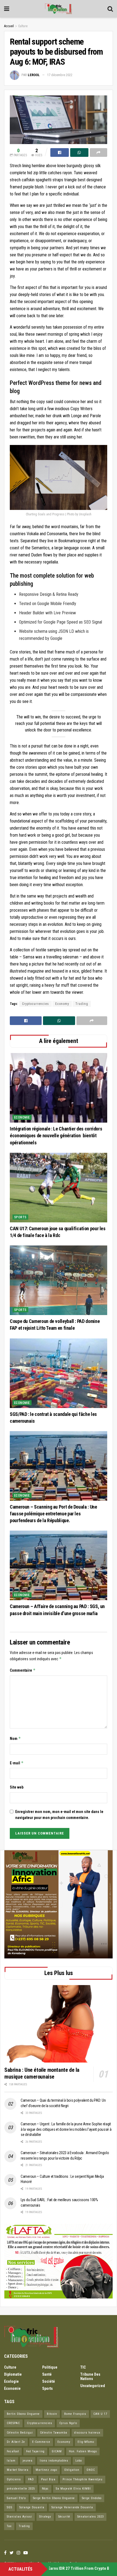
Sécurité (64, 2517)
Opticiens (14, 2479)
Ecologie (11, 2381)
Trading (82, 1004)
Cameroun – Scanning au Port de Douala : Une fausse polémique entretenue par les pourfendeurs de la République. (53, 1514)
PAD (31, 2479)
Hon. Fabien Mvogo (83, 2451)
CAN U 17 (100, 2414)
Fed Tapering (35, 2451)
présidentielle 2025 (21, 2489)
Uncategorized (93, 2386)
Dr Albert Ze (16, 2442)
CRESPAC (13, 2423)
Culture (23, 26)
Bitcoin (52, 2414)
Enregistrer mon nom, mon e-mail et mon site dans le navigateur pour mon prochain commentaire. (59, 1815)
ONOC (91, 2470)
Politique (50, 2367)
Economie (22, 1117)
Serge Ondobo (92, 2498)
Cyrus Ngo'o (68, 2423)
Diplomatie (13, 2374)
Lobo (79, 2461)
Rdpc (45, 2489)
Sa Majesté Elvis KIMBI (73, 2489)
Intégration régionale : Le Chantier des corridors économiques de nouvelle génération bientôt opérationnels (56, 1136)
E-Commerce (41, 2442)
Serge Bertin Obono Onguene (54, 2498)
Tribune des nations (90, 2376)
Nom (15, 1738)
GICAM (57, 2451)
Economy (62, 1004)
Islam (11, 2461)
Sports (20, 1217)
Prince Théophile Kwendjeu (83, 2479)
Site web (17, 1787)
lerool (34, 75)
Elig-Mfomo (86, 2442)
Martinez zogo (46, 2470)
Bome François (75, 2414)
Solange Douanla (32, 2507)
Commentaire (23, 1670)
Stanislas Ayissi (19, 2517)
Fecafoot (13, 2451)
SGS (10, 2507)
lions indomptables (54, 2461)
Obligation (72, 2470)
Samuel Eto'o (16, 2498)
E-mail (17, 1763)
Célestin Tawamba (54, 2433)
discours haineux (87, 2433)
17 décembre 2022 (60, 75)
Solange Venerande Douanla (72, 2507)
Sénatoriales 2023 (90, 2517)
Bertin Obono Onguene (23, 2414)
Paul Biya (48, 2479)
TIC (83, 2367)
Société (49, 2381)
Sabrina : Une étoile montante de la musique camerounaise (42, 2073)
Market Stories (18, 2470)
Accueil (9, 26)
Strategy (45, 2517)
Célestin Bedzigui (20, 2433)
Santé (47, 2374)
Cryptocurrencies (36, 1004)
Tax (9, 2526)
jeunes (28, 2461)
